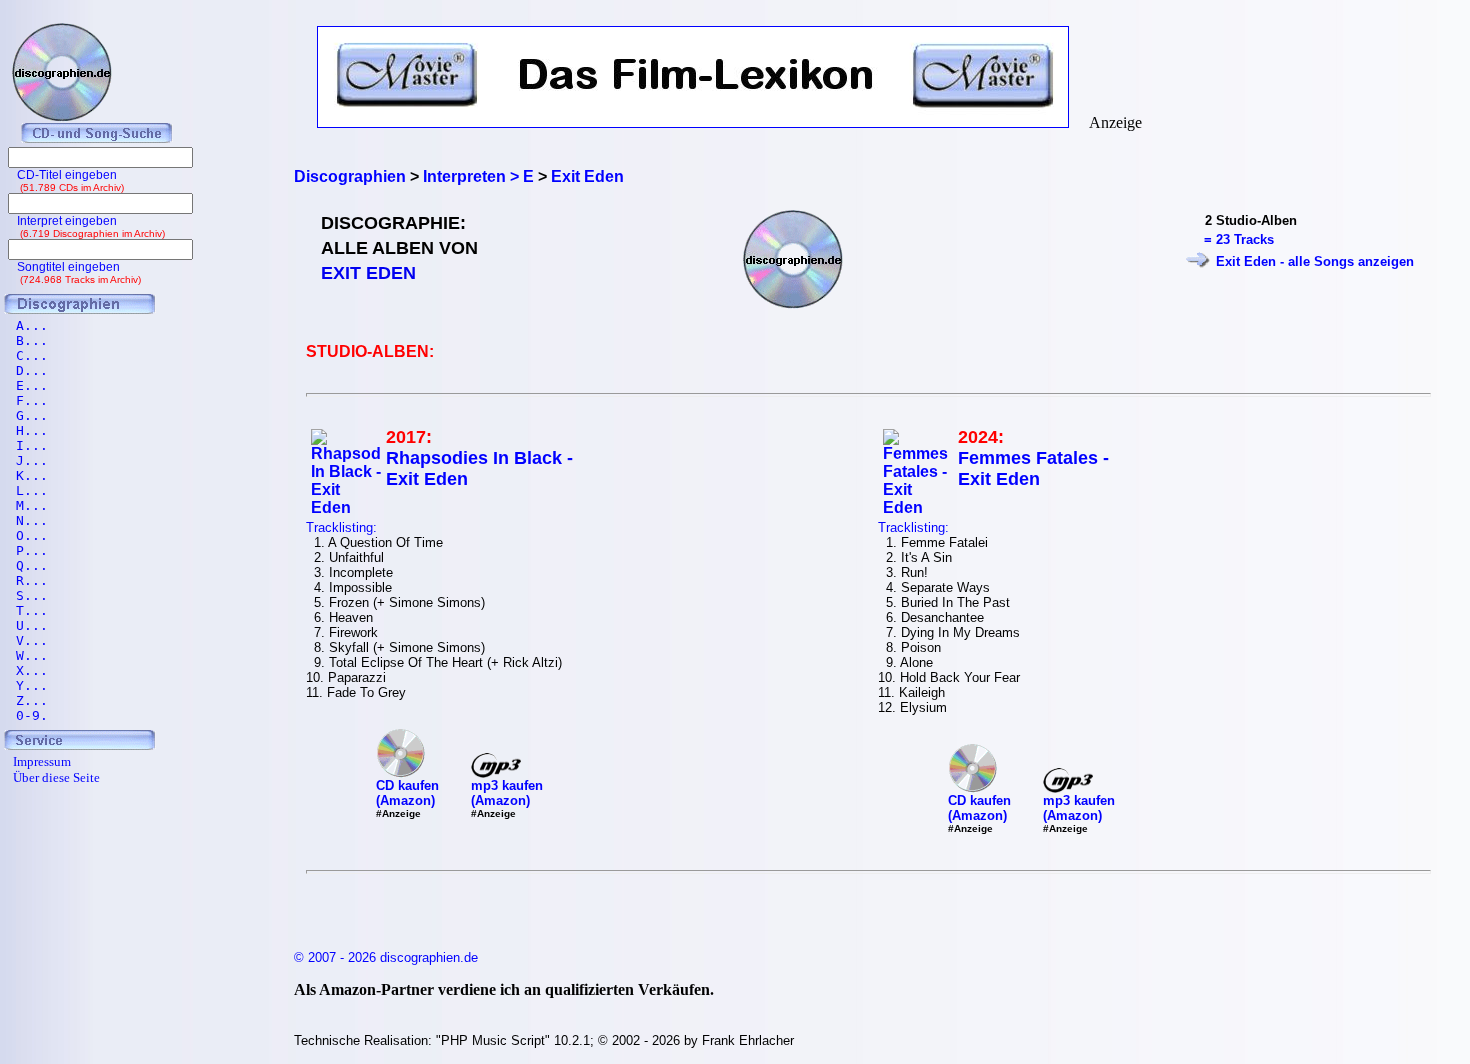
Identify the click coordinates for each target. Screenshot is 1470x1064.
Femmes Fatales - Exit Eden (1033, 468)
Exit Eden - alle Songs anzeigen (1315, 261)
